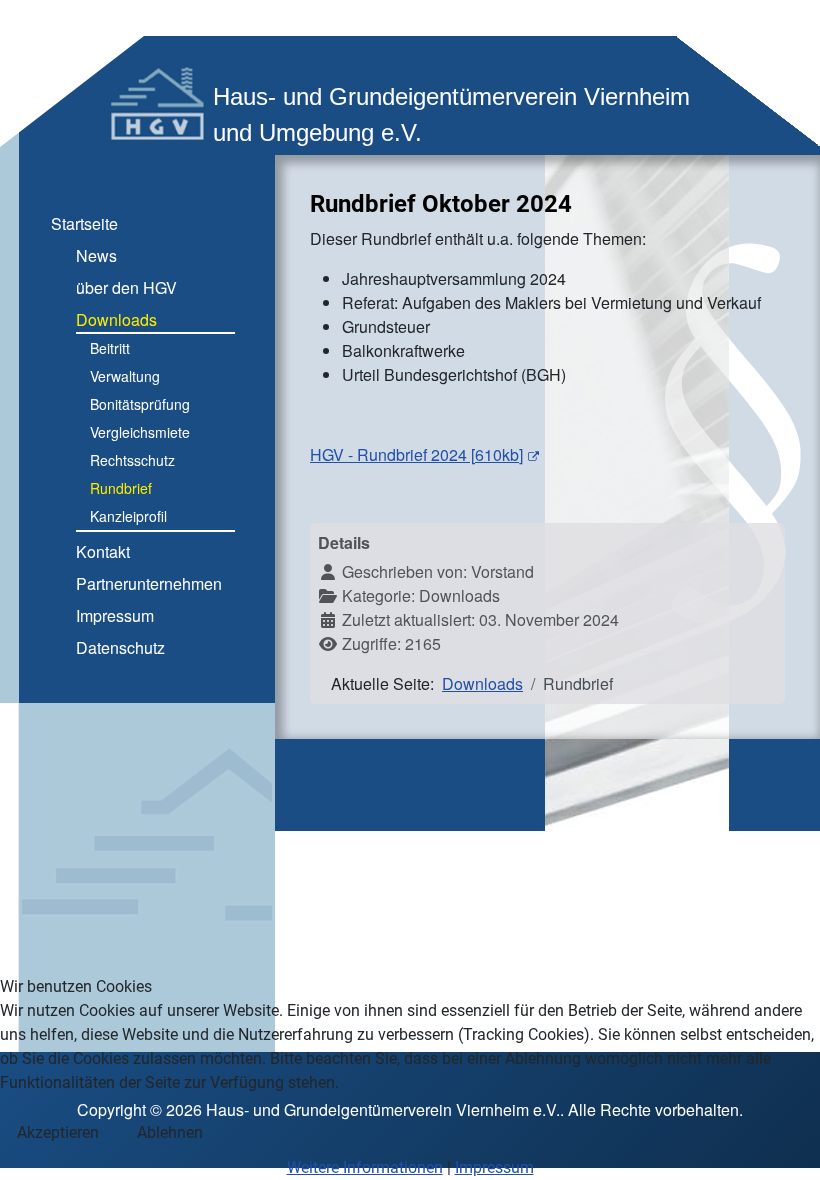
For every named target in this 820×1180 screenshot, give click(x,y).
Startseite (84, 223)
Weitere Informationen (365, 1167)
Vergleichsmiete (140, 432)
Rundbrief (121, 488)
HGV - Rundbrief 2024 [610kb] (416, 454)
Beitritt (110, 348)
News (96, 255)
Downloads (116, 319)
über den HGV (126, 287)
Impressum (115, 615)
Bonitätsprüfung (140, 404)
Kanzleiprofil (128, 516)
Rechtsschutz (132, 460)
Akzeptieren (58, 1132)
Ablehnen (170, 1132)
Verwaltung (125, 376)
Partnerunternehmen (149, 583)
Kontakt (103, 551)
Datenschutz (120, 647)
